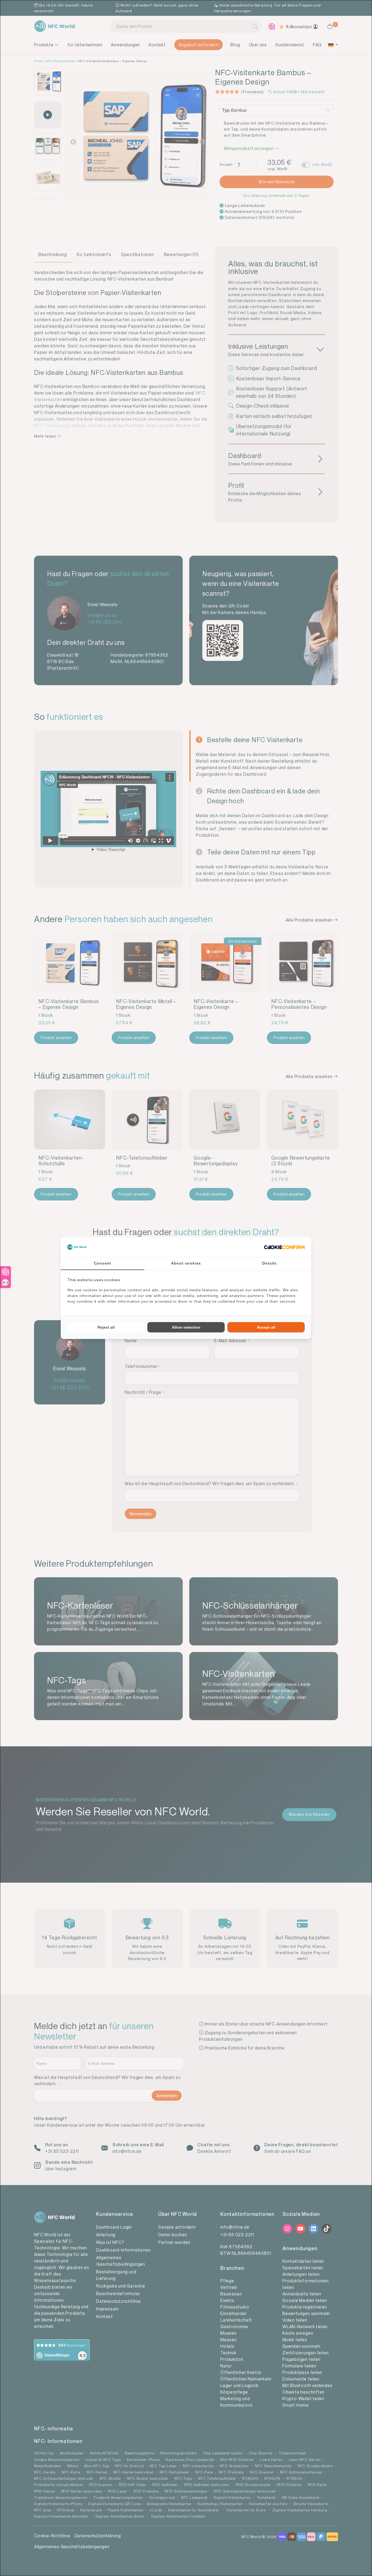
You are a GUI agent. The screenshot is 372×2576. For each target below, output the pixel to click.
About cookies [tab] (186, 1263)
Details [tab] (269, 1263)
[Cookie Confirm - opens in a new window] (284, 1247)
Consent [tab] (103, 1263)
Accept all (266, 1327)
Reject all (106, 1327)
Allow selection (186, 1327)
